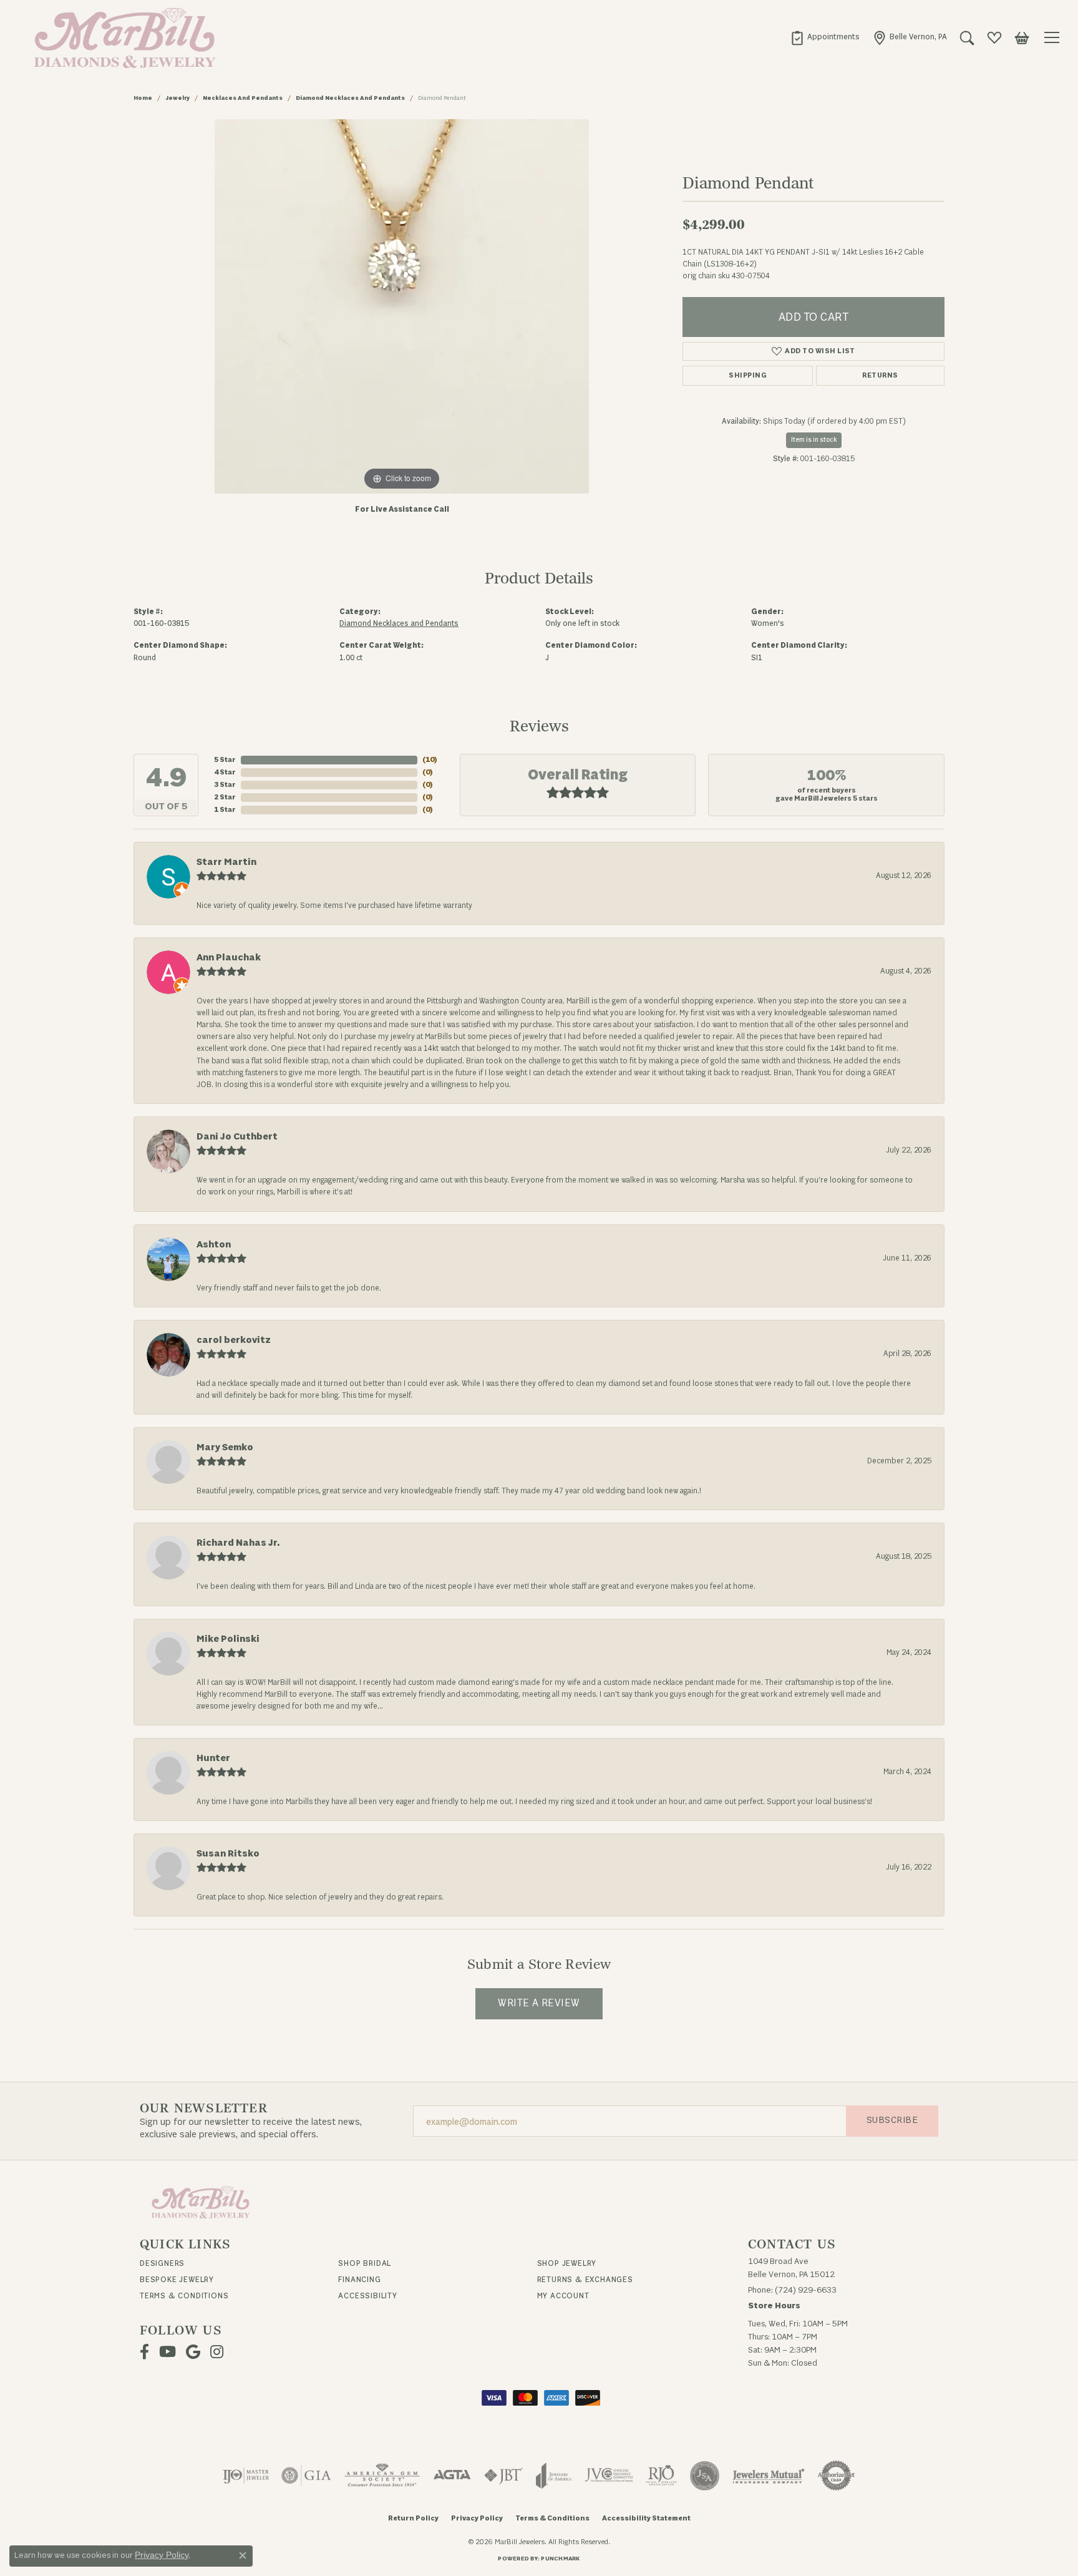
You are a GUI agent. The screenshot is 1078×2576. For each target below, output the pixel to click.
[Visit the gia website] (306, 2476)
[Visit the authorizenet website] (837, 2476)
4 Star (225, 772)
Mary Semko (225, 1447)
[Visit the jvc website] (609, 2476)
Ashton (214, 1245)
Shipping (748, 375)
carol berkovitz (234, 1340)
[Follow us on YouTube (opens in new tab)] (168, 2352)
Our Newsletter (204, 2109)
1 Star (225, 810)
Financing (359, 2280)
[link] (825, 37)
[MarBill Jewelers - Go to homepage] (201, 2201)
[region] (402, 306)
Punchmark (560, 2559)
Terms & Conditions (184, 2296)
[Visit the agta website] (452, 2476)
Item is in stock (814, 440)
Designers (162, 2263)
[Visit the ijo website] (246, 2476)
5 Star (225, 760)
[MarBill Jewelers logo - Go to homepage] (122, 37)
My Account (563, 2296)
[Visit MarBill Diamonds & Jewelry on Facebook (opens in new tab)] (144, 2352)
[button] (967, 37)
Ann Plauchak (229, 958)
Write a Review (539, 2003)
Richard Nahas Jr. (238, 1543)
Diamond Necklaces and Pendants (350, 98)
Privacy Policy (477, 2518)
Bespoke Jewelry (177, 2280)
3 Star (225, 785)
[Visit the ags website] (382, 2476)
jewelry (177, 98)
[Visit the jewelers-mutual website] (768, 2476)
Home (143, 98)
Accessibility (367, 2296)
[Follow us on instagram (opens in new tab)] (217, 2352)
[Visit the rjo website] (661, 2476)
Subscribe (892, 2120)
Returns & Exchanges (585, 2280)
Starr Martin (226, 862)
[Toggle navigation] (1054, 37)
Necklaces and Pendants (243, 98)
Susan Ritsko (228, 1854)
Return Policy (413, 2518)
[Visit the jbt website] (503, 2476)
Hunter (213, 1758)
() (430, 760)
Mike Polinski (228, 1639)
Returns (880, 375)
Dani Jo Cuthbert (237, 1137)
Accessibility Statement (646, 2518)
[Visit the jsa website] (705, 2476)
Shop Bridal (365, 2263)
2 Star (225, 797)
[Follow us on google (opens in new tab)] (193, 2352)
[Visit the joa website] (554, 2476)
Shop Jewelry (567, 2263)
